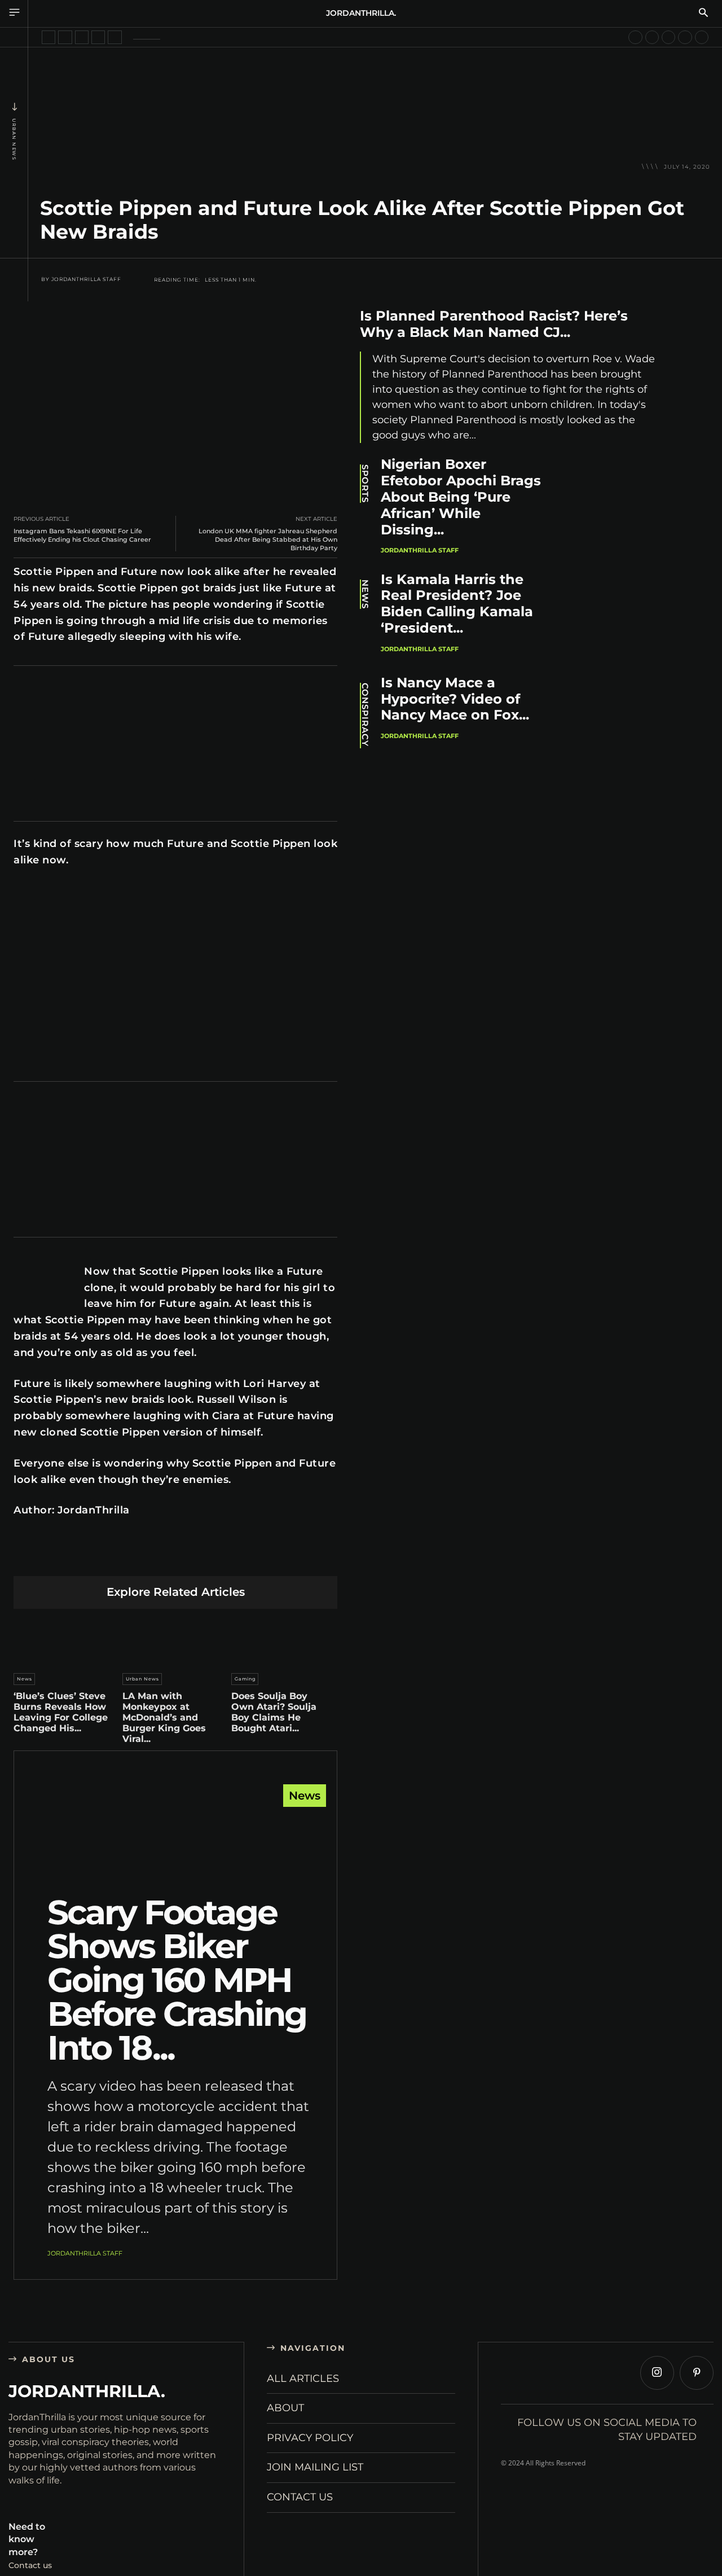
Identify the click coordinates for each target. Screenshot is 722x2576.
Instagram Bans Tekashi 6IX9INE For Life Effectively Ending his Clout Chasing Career (82, 535)
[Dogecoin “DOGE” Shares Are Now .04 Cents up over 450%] (685, 37)
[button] (703, 14)
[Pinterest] (123, 1558)
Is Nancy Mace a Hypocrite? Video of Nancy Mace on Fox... (455, 699)
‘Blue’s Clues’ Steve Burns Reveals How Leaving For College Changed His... (61, 1712)
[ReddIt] (176, 1558)
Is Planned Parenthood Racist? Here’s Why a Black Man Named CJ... (494, 324)
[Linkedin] (149, 1558)
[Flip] (255, 1558)
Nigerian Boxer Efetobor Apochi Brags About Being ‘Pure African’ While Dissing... (461, 497)
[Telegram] (229, 1558)
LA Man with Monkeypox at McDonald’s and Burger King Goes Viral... (164, 1718)
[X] (96, 1558)
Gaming (245, 1679)
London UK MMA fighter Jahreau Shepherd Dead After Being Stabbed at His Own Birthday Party (268, 539)
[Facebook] (70, 1558)
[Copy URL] (282, 1558)
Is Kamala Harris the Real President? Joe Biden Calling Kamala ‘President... (457, 604)
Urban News (14, 139)
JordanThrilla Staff (86, 279)
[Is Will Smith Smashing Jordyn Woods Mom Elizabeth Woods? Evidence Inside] (652, 37)
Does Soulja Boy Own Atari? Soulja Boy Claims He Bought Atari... (274, 1712)
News (25, 1679)
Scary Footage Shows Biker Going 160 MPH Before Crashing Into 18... (177, 1980)
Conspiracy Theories (365, 716)
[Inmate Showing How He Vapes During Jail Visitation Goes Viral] (82, 37)
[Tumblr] (202, 1558)
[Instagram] (657, 2373)
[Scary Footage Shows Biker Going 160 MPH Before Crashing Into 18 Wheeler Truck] (175, 1843)
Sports (365, 484)
